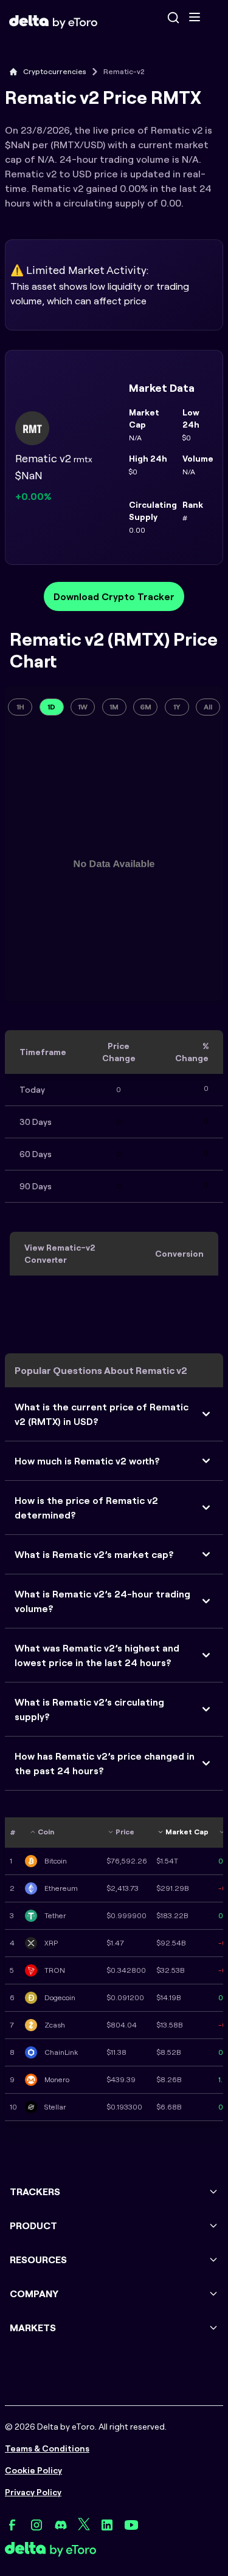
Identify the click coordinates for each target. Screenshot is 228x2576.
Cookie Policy (33, 2470)
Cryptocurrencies (55, 71)
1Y (177, 707)
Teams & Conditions (47, 2448)
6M (146, 707)
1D (51, 707)
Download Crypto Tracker (114, 596)
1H (20, 707)
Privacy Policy (33, 2492)
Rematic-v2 (124, 71)
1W (83, 707)
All (208, 707)
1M (114, 707)
